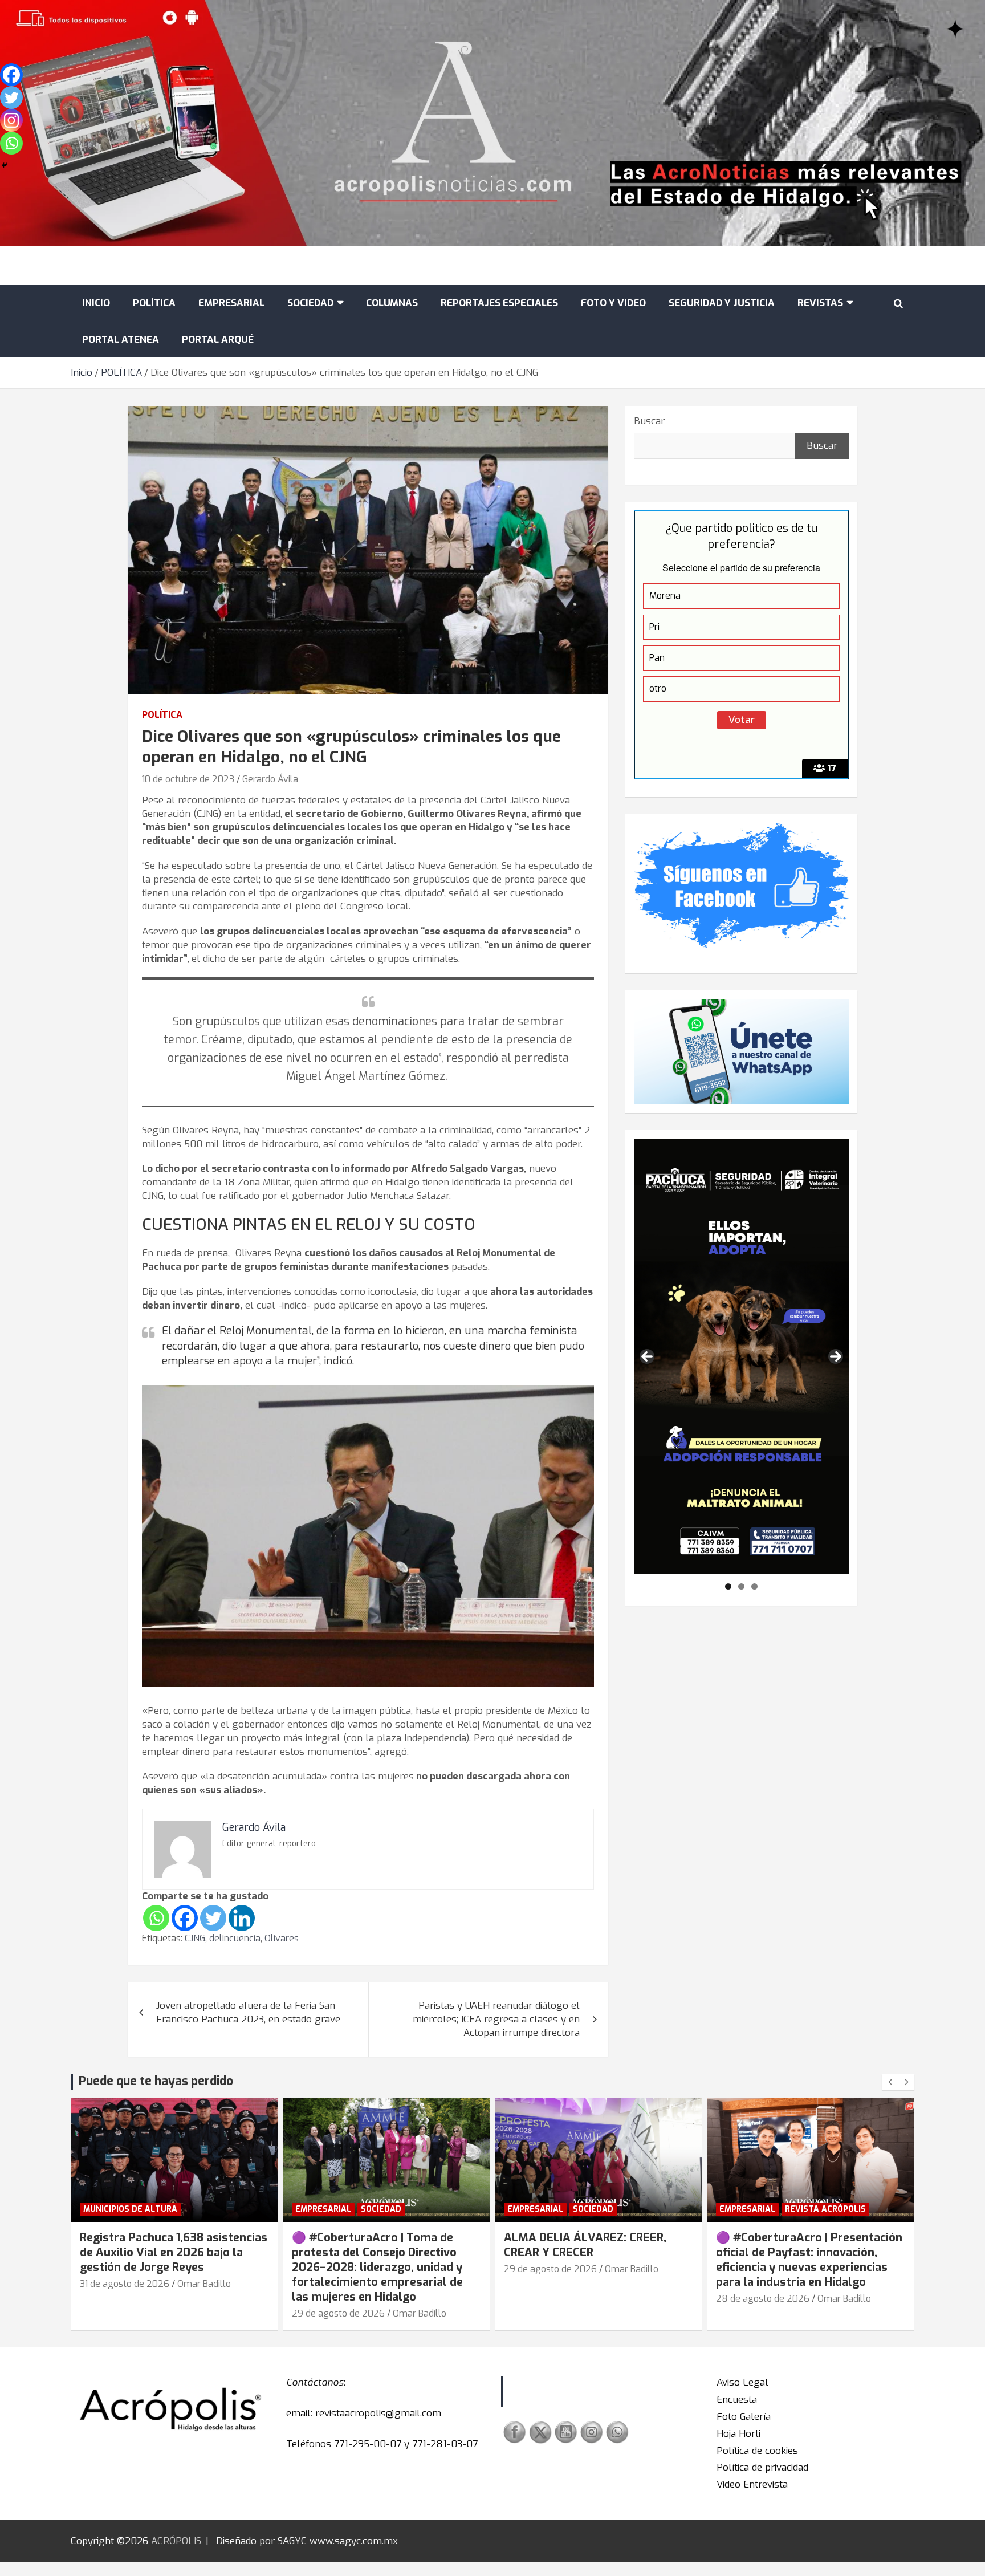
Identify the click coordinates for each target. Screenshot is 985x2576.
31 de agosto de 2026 (125, 2284)
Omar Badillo (204, 2284)
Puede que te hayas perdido (156, 2081)
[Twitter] (213, 1918)
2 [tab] (741, 1586)
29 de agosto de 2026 (338, 2313)
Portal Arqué (218, 340)
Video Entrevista (752, 2484)
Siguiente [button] (836, 1356)
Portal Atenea (121, 340)
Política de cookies (757, 2451)
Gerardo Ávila (270, 779)
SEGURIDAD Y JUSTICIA (722, 303)
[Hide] (5, 165)
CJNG (195, 1938)
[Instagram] (11, 120)
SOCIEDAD (310, 303)
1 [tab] (728, 1586)
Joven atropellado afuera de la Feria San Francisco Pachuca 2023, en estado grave (248, 2012)
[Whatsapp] (156, 1918)
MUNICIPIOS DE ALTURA (130, 2209)
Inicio (96, 303)
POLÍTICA (154, 303)
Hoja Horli (738, 2434)
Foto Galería (744, 2417)
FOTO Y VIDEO (613, 303)
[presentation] (890, 2082)
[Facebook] (185, 1918)
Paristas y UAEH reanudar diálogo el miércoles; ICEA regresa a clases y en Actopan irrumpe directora (496, 2019)
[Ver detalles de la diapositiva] (741, 1356)
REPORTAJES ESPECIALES (499, 303)
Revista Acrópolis (825, 2209)
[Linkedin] (242, 1918)
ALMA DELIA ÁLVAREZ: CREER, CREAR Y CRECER (585, 2245)
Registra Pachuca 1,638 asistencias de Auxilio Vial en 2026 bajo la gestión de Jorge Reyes (174, 2252)
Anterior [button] (647, 1356)
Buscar (649, 421)
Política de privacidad (762, 2467)
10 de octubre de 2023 (188, 779)
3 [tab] (754, 1586)
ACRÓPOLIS (176, 2541)
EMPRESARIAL (231, 303)
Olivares (282, 1938)
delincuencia (235, 1938)
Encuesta (737, 2400)
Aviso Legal (742, 2382)
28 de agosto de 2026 (763, 2299)
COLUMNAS (392, 303)
